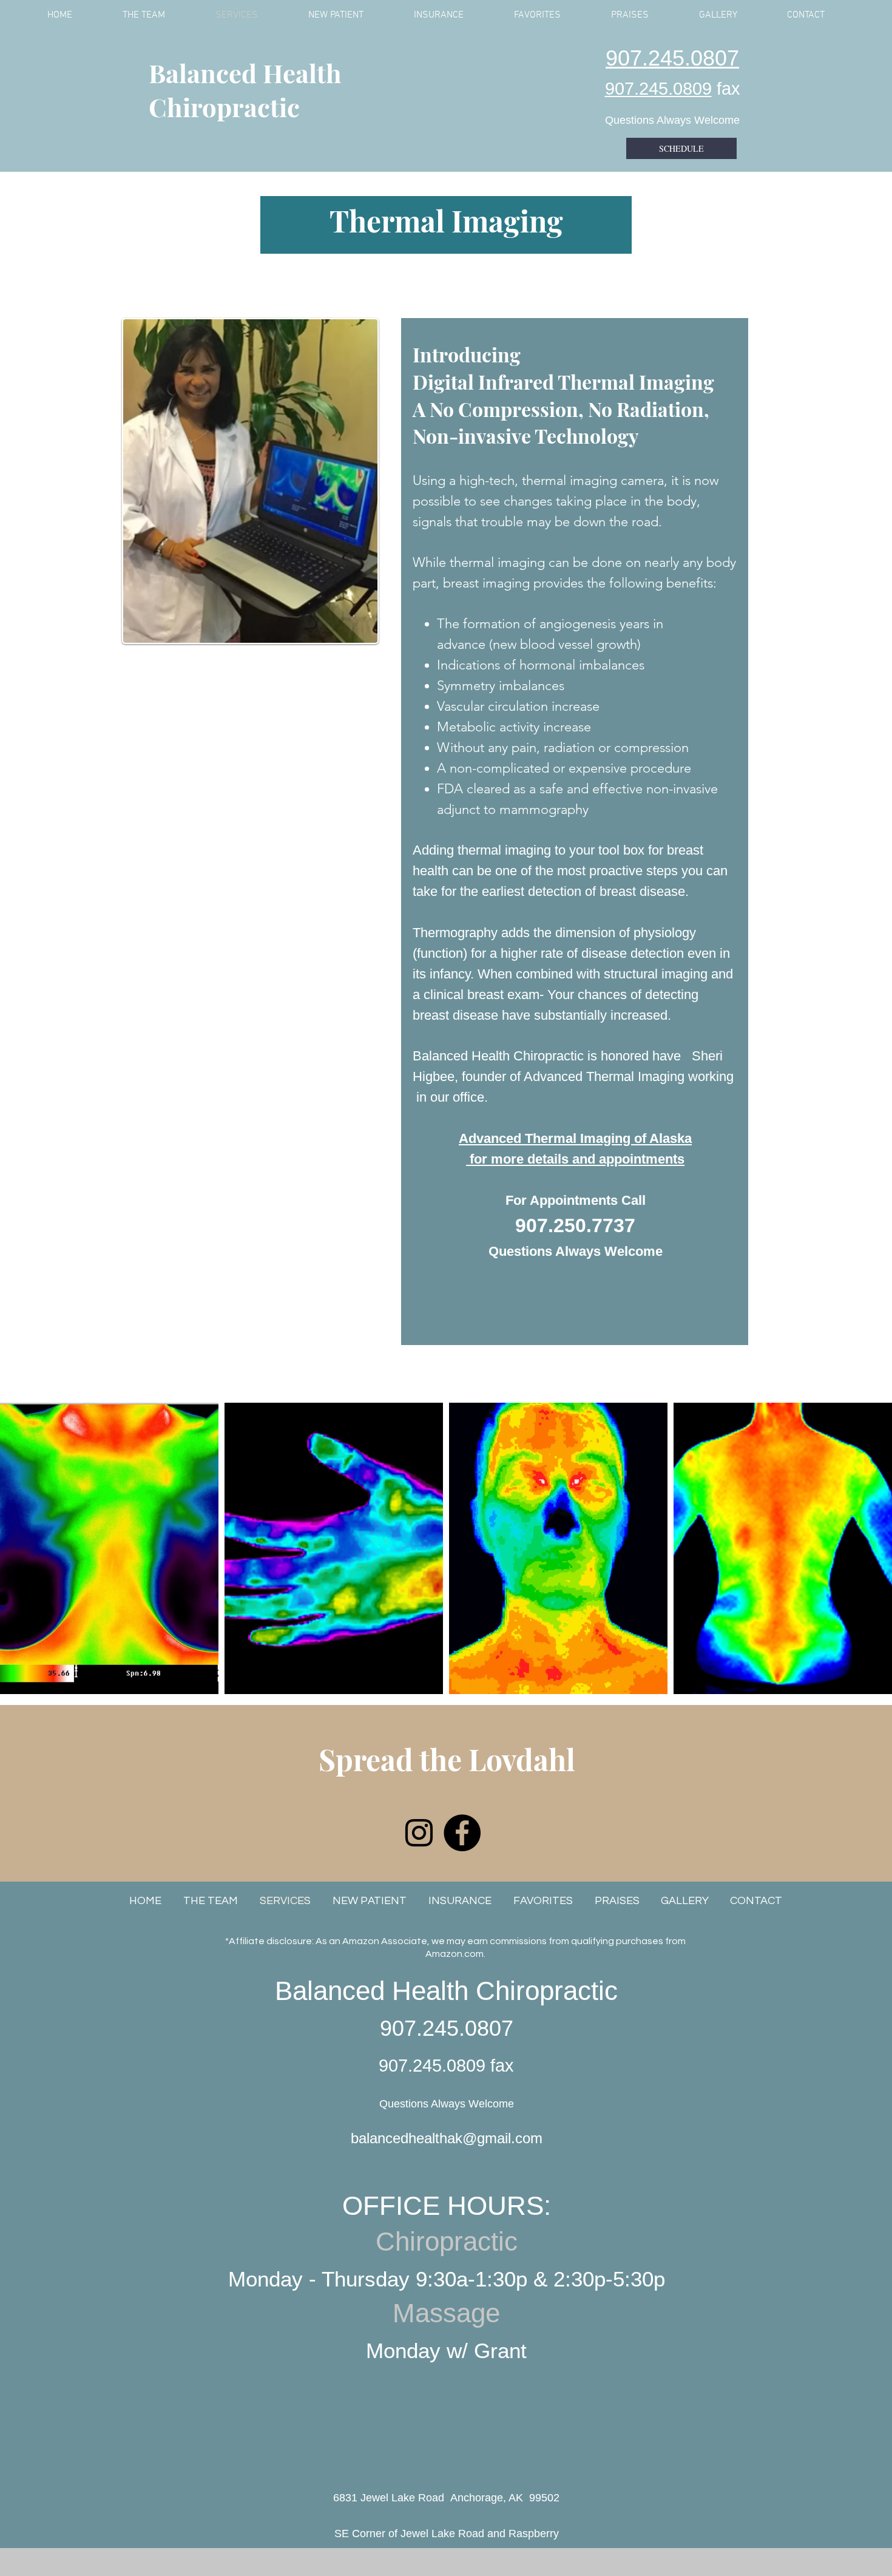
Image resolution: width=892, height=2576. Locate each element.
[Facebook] (462, 1833)
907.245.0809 (658, 89)
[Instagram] (419, 1833)
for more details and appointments (575, 1159)
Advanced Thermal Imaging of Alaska (575, 1138)
